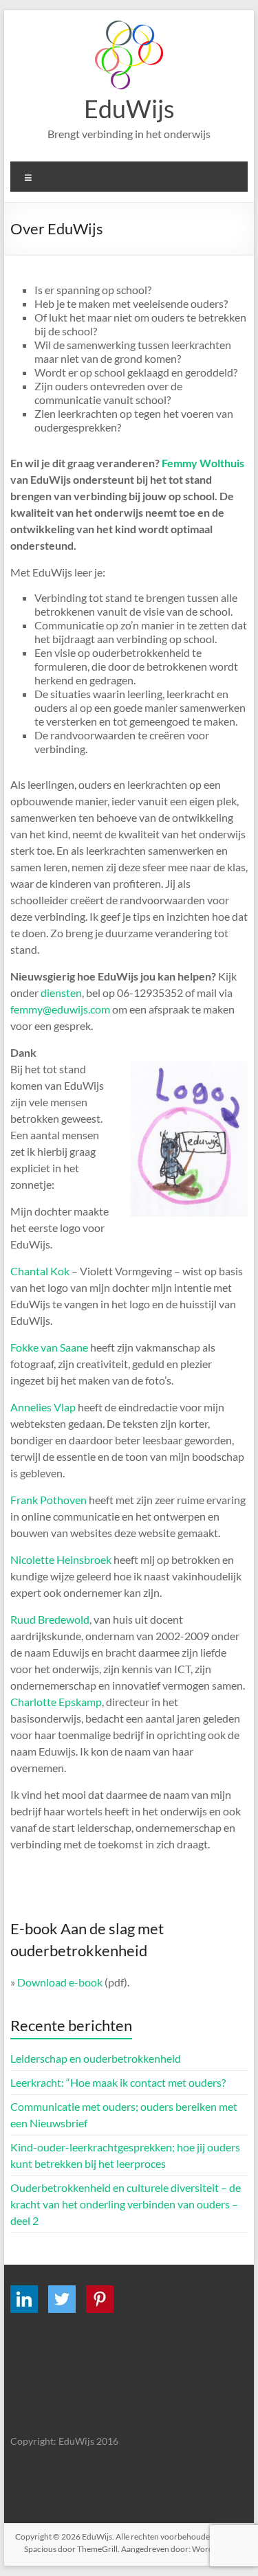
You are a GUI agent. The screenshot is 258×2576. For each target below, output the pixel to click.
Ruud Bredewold (50, 1619)
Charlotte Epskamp (56, 1702)
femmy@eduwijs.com (60, 1009)
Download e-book (60, 1982)
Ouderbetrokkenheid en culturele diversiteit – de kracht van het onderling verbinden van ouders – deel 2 (126, 2204)
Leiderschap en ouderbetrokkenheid (96, 2058)
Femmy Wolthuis (203, 463)
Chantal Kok (40, 1271)
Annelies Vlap (43, 1407)
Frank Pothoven (49, 1500)
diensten (61, 993)
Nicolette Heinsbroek (61, 1559)
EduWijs (129, 109)
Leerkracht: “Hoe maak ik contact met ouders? (118, 2082)
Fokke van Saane (49, 1347)
